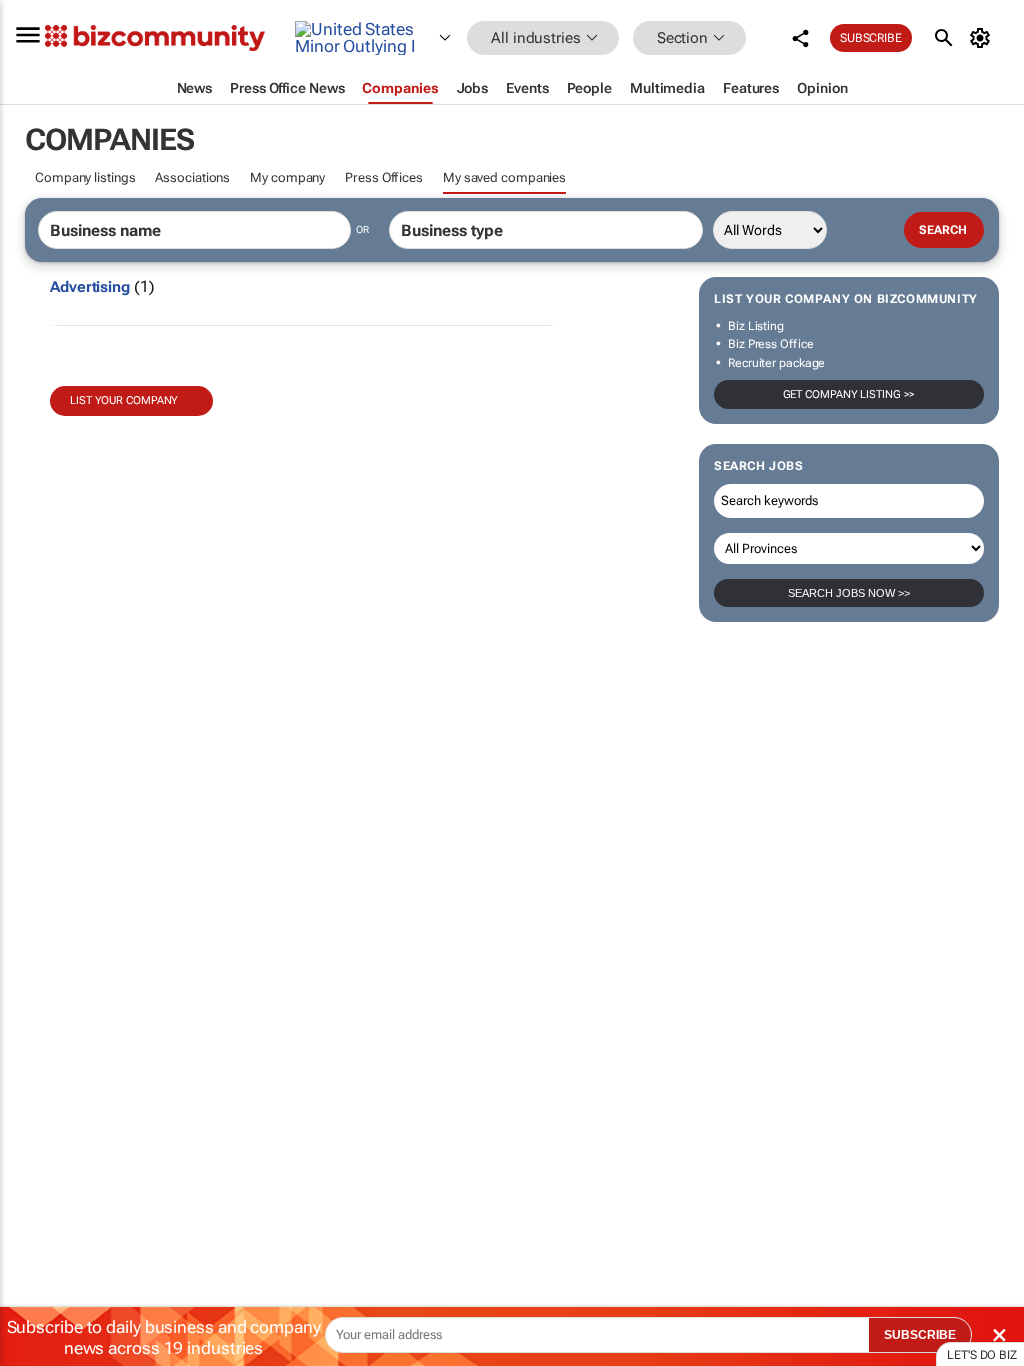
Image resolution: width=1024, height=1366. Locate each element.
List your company (124, 400)
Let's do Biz (982, 1355)
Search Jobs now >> (849, 593)
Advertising (90, 287)
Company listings (85, 177)
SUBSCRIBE (920, 1335)
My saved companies (504, 177)
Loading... (38, 935)
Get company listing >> (849, 394)
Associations (192, 177)
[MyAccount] (983, 38)
